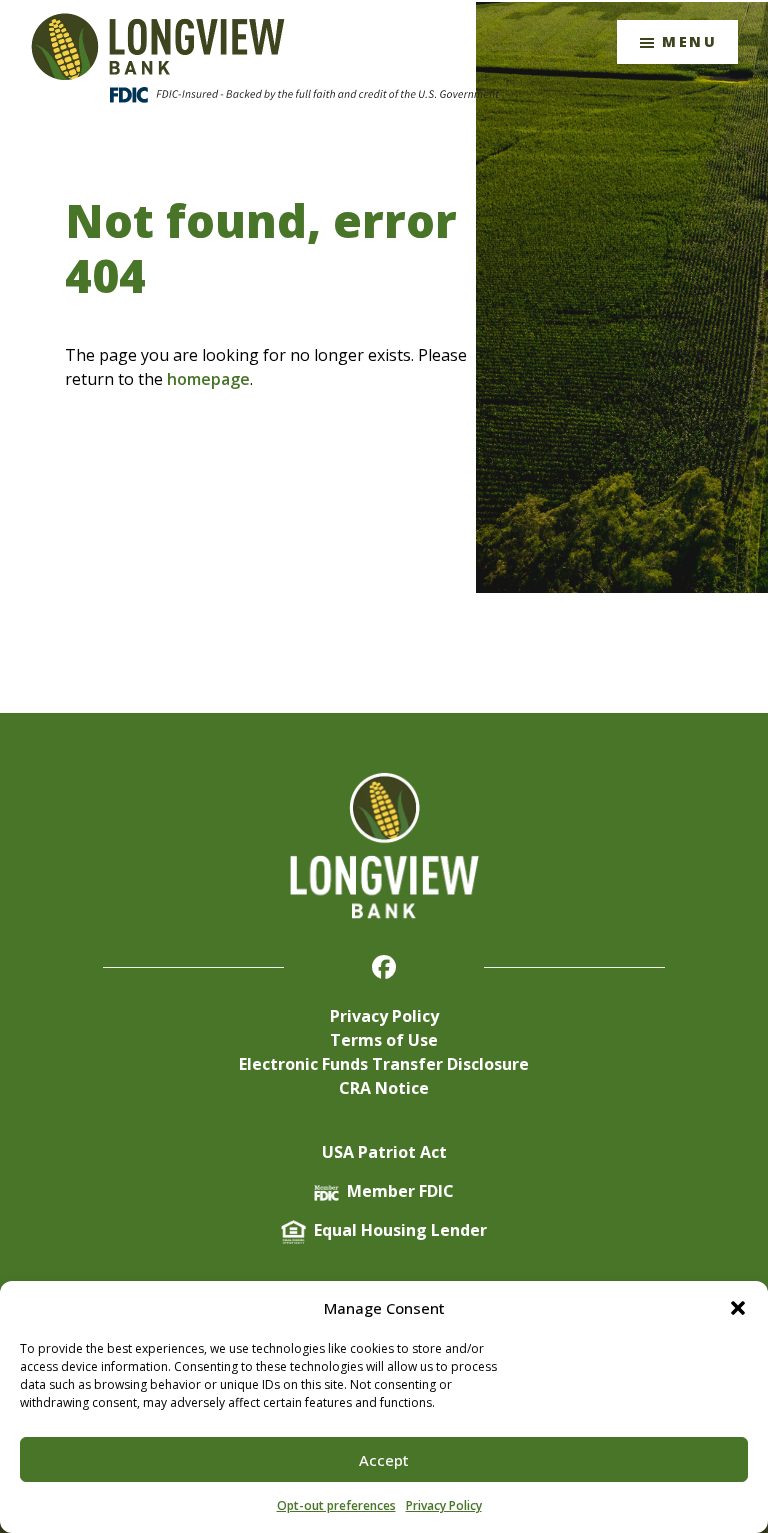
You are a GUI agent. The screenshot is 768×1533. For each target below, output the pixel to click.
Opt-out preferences (336, 1505)
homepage (208, 379)
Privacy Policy (444, 1505)
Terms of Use (384, 1040)
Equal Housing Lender (400, 1230)
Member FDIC (400, 1191)
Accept (384, 1460)
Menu (690, 41)
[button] (738, 1308)
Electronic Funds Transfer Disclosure (384, 1064)
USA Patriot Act (384, 1152)
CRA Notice (384, 1088)
